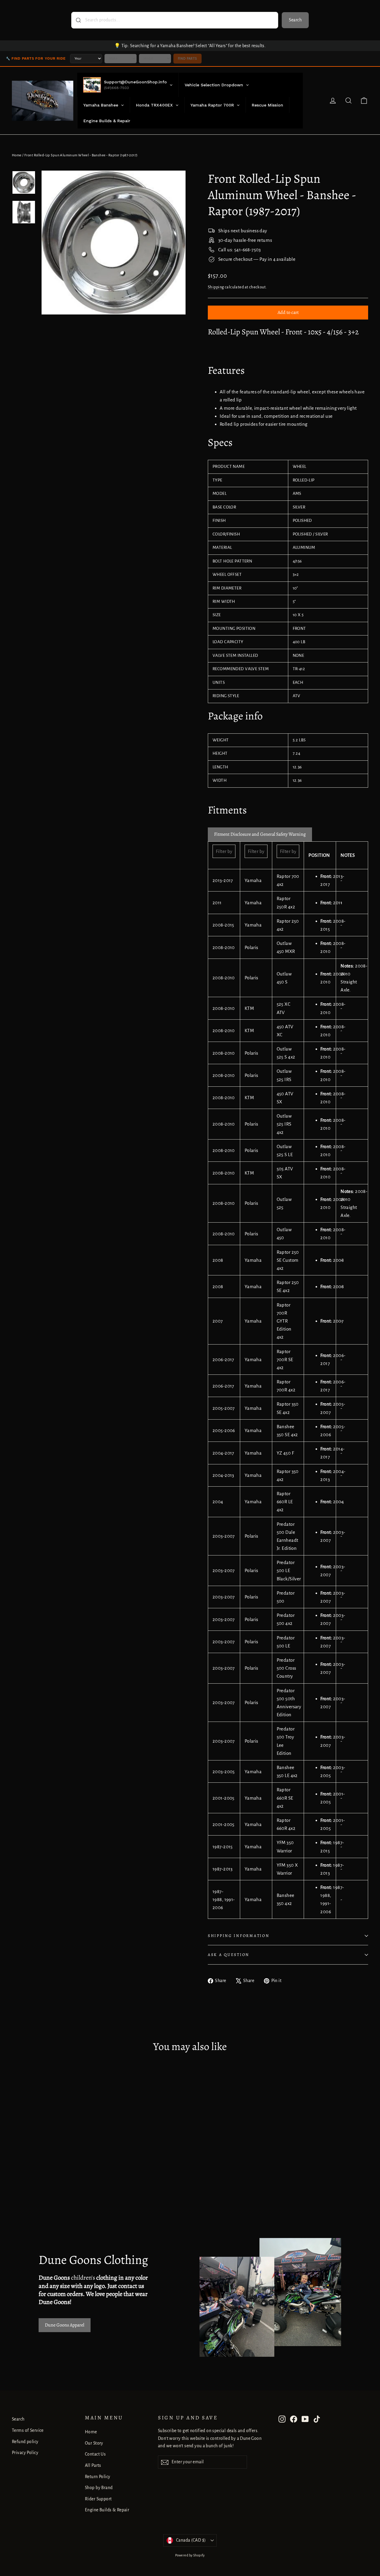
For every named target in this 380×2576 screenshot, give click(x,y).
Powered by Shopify (190, 2555)
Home (17, 155)
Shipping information (239, 1936)
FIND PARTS (187, 58)
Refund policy (25, 2442)
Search (295, 20)
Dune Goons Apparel (65, 2325)
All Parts (93, 2465)
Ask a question (229, 1955)
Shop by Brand (99, 2488)
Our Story (94, 2443)
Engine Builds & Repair (107, 2510)
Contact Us (95, 2454)
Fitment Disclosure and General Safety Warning (260, 834)
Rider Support (98, 2499)
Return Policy (98, 2477)
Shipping (216, 287)
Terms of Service (28, 2430)
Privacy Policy (25, 2453)
